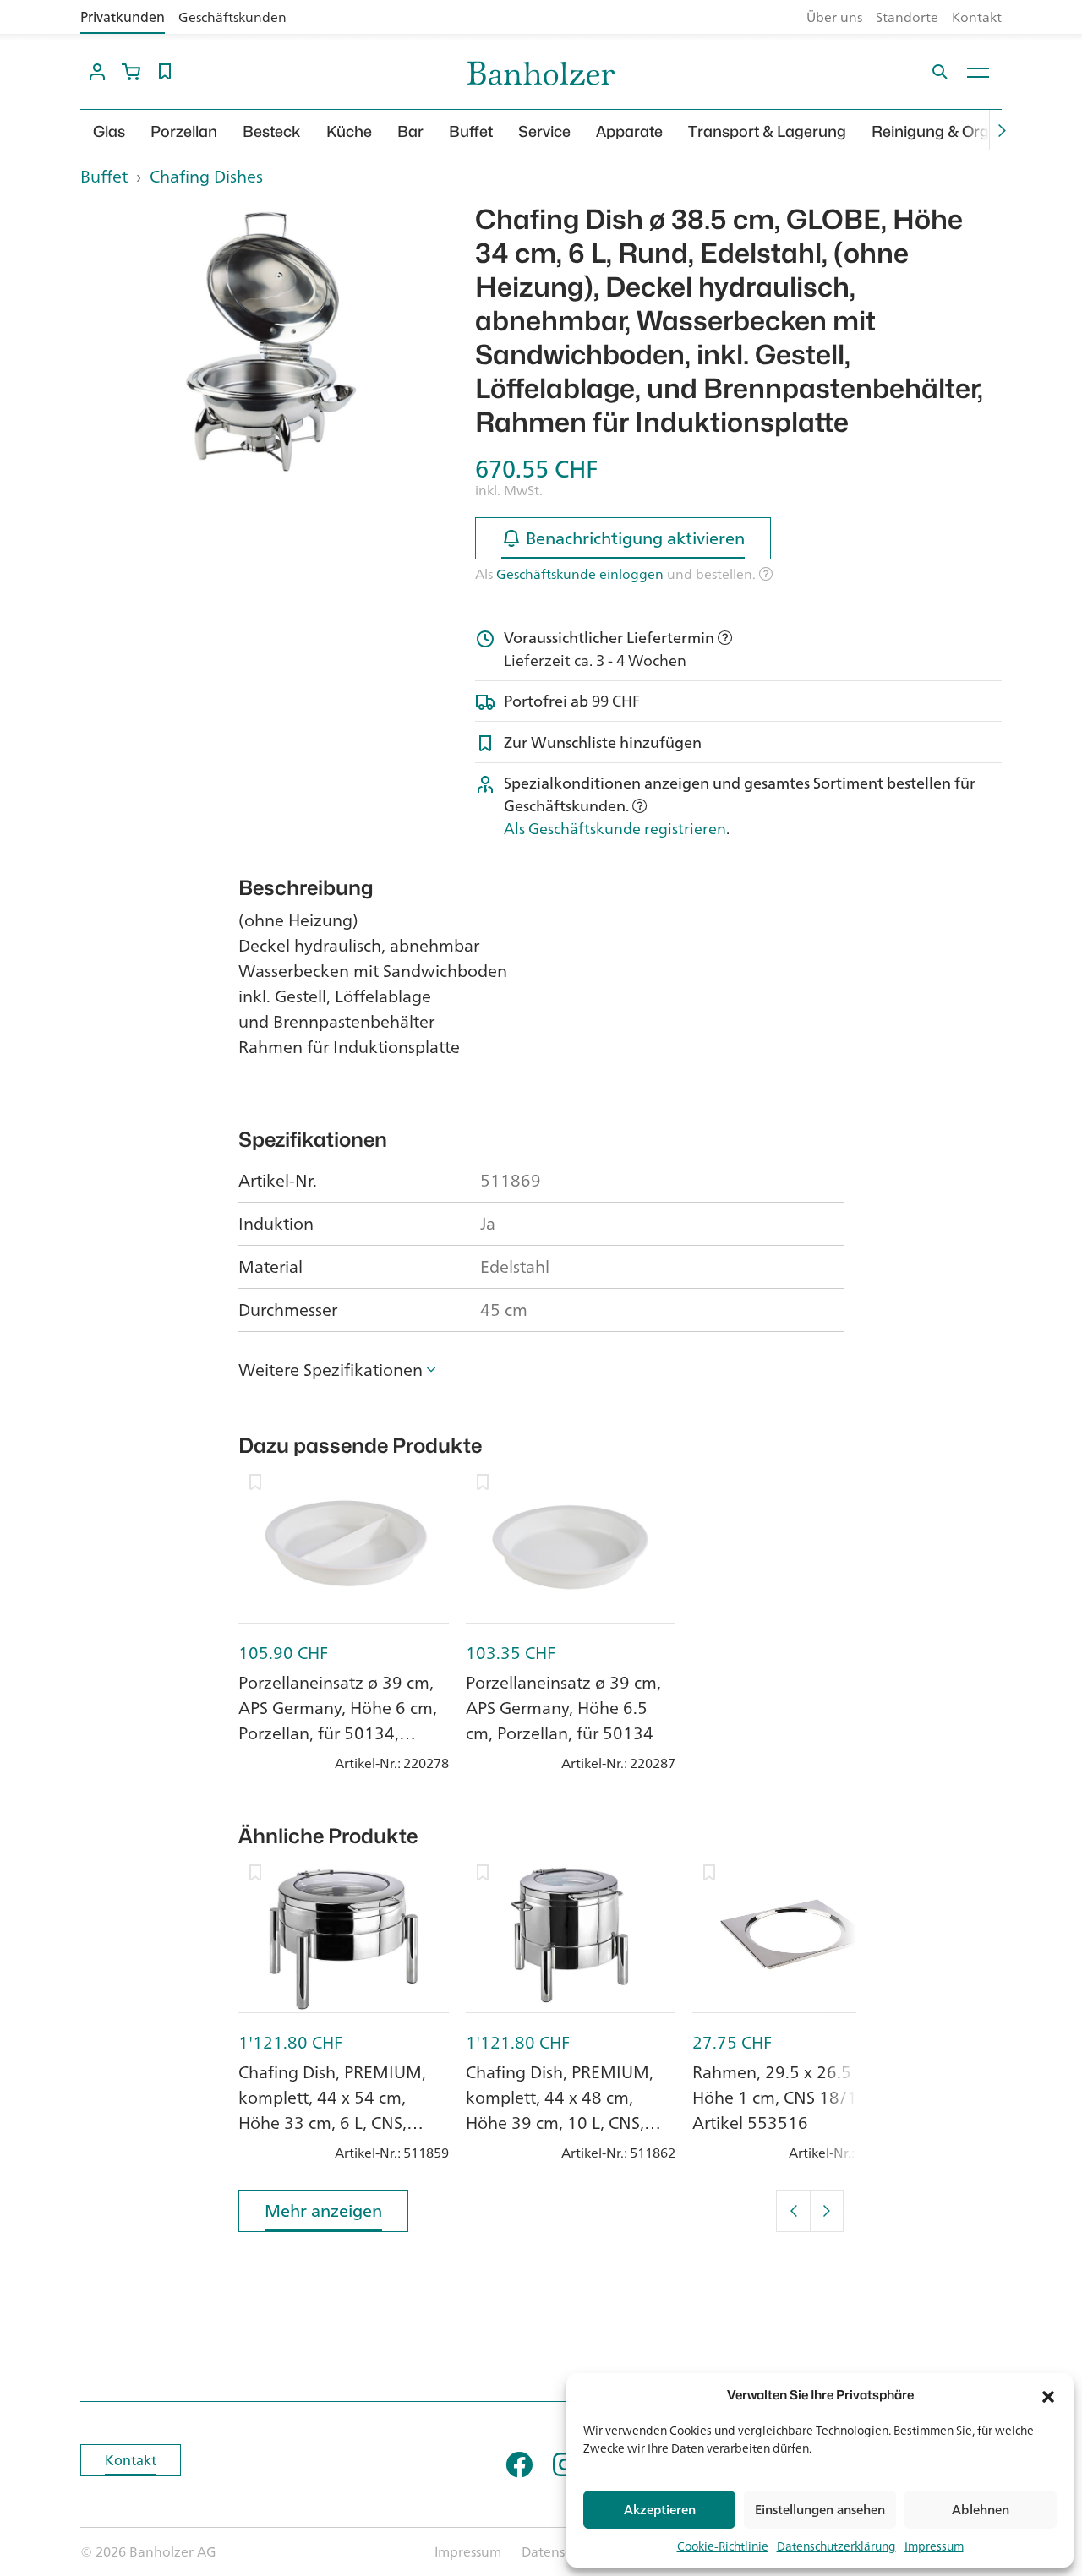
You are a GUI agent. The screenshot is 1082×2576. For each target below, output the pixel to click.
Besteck (272, 131)
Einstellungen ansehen (820, 2510)
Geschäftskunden (232, 17)
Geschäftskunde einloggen (580, 574)
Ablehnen (981, 2510)
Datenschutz (560, 2551)
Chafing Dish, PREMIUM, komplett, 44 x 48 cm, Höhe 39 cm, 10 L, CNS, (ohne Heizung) (560, 2110)
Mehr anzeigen (323, 2210)
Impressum (934, 2546)
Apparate (629, 131)
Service (544, 131)
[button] (1048, 2395)
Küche (349, 131)
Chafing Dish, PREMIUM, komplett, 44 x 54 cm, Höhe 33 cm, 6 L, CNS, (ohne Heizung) (332, 2110)
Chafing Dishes (206, 176)
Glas (109, 131)
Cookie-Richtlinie (723, 2546)
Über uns (834, 17)
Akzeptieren (660, 2510)
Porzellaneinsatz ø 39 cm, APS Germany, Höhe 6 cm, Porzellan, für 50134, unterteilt (338, 1720)
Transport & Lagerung (767, 131)
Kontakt (977, 17)
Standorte (907, 17)
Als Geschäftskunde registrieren (615, 828)
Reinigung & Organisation (963, 131)
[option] (265, 341)
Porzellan (184, 131)
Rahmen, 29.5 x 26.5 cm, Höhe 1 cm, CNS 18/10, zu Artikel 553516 (793, 2097)
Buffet (471, 131)
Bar (410, 131)
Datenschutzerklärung (836, 2546)
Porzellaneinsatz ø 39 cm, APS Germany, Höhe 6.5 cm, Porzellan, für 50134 (563, 1708)
